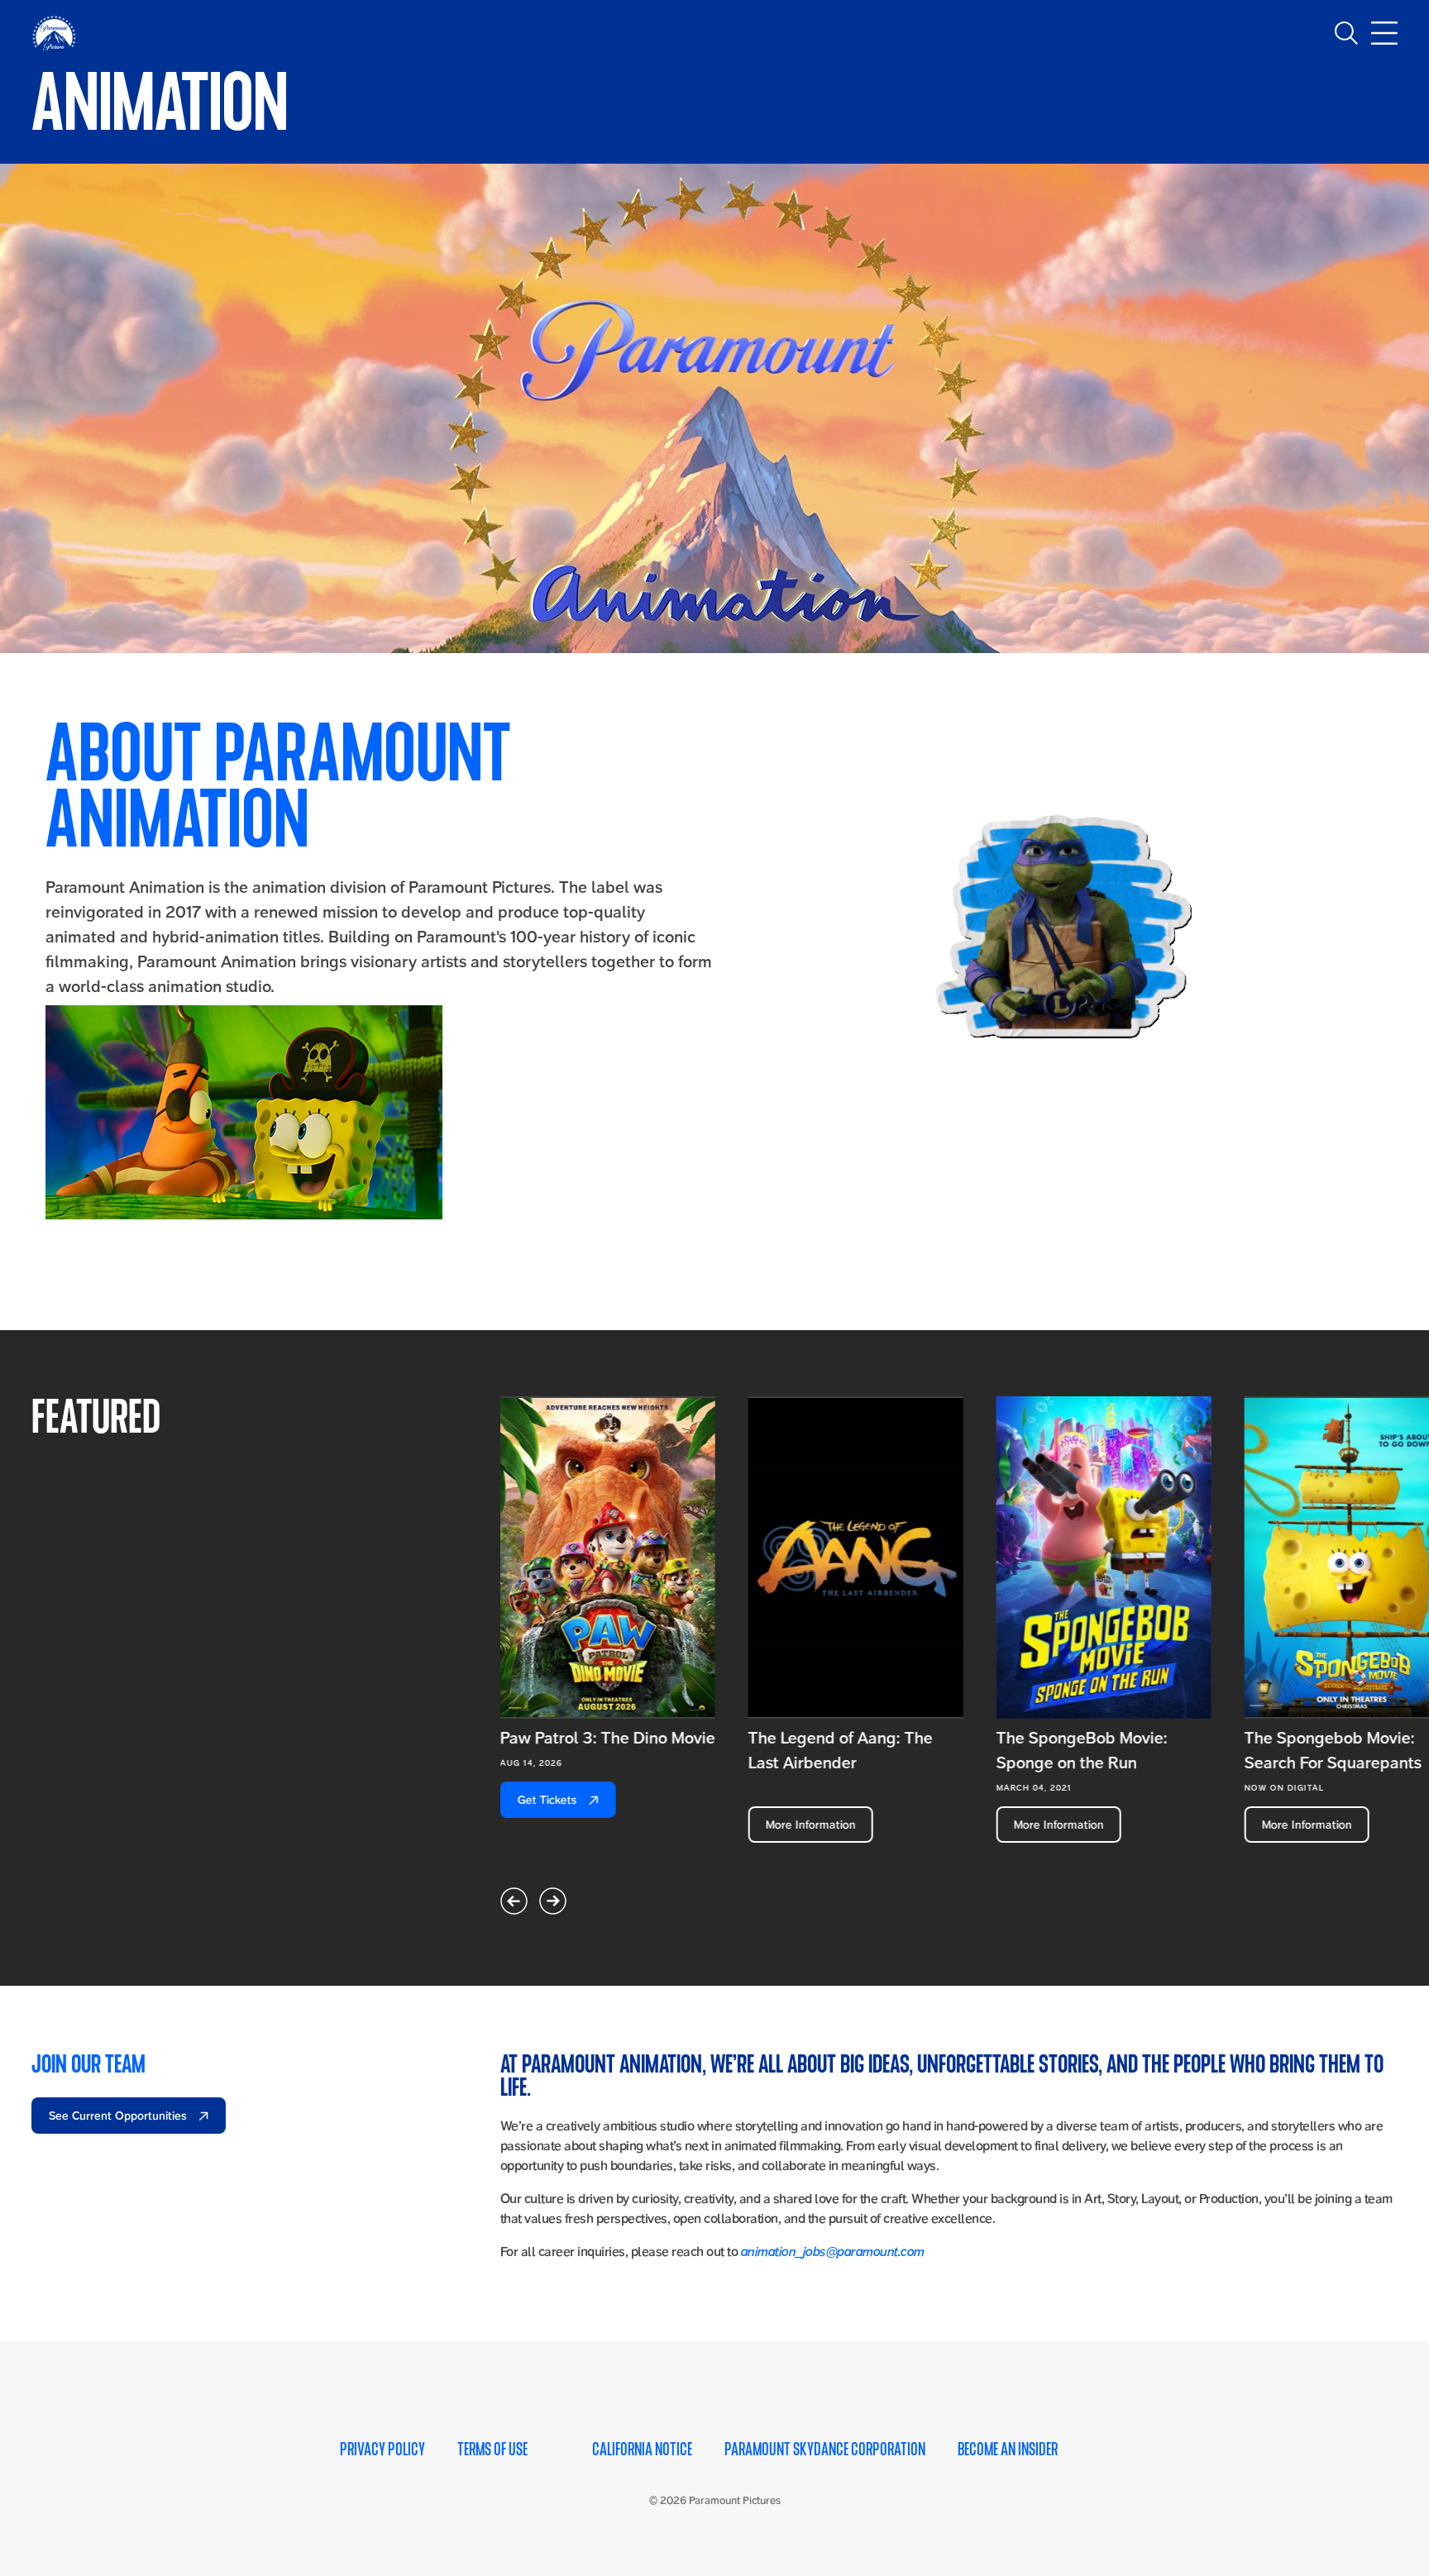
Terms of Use (492, 2450)
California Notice (642, 2450)
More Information (811, 1825)
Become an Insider (1008, 2450)
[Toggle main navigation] (1384, 33)
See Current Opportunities (119, 2116)
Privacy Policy (382, 2450)
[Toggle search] (1346, 33)
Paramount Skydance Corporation (825, 2450)
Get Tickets (549, 1800)
